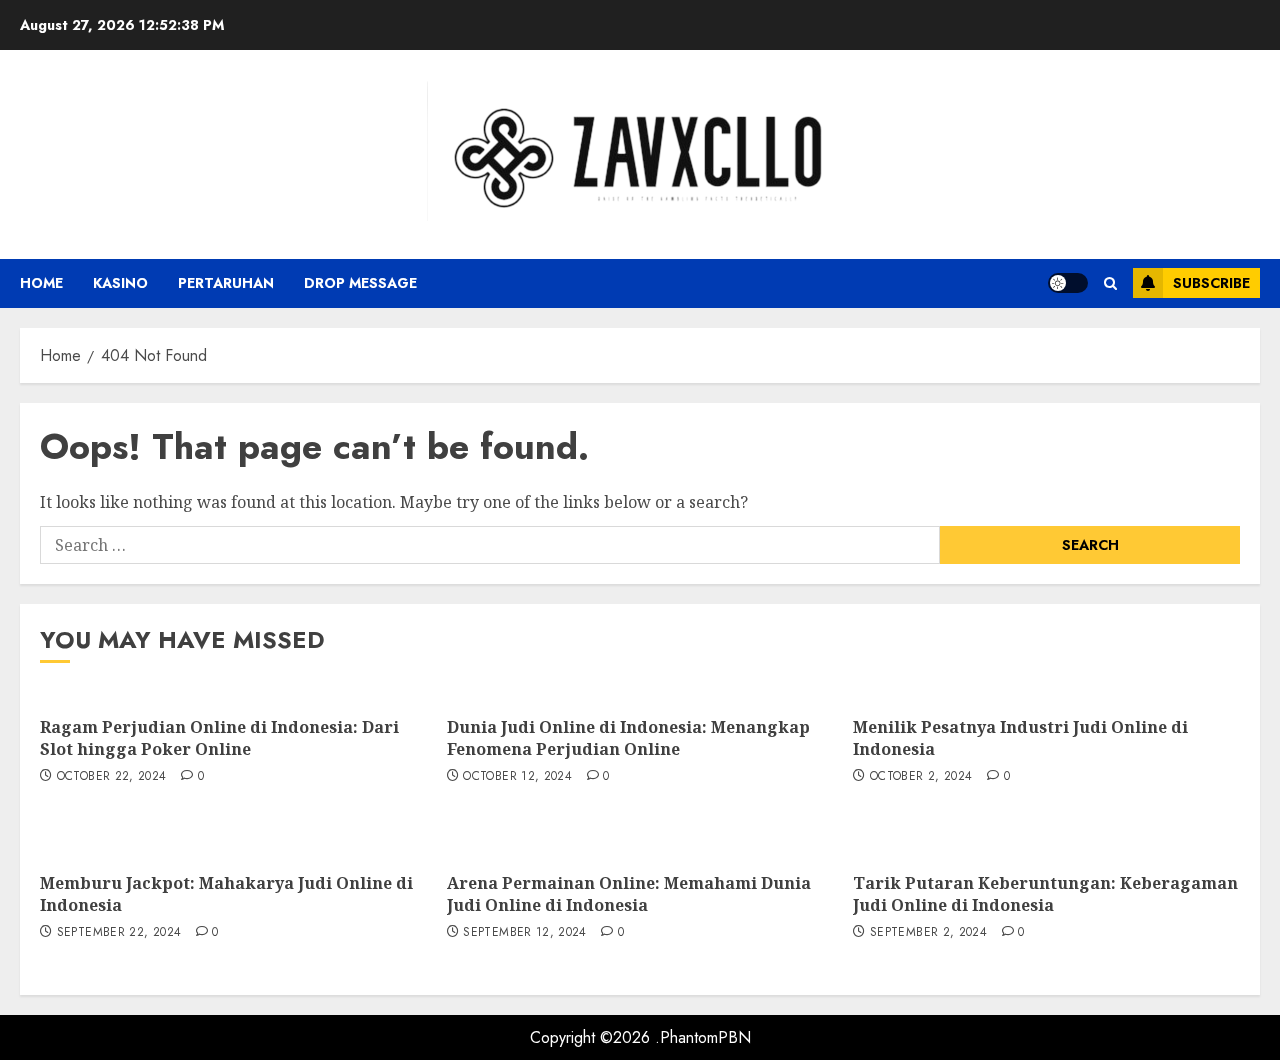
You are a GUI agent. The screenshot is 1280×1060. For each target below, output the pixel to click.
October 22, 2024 (112, 777)
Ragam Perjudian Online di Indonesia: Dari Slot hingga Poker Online (219, 738)
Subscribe (1211, 283)
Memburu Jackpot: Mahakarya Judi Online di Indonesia (226, 894)
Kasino (120, 283)
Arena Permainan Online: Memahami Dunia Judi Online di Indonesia (629, 894)
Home (41, 283)
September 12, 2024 (524, 933)
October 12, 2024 (517, 777)
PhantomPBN (705, 1037)
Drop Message (360, 283)
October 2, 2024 (921, 777)
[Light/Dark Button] (1068, 283)
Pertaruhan (226, 283)
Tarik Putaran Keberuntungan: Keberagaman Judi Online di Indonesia (1045, 894)
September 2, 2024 (928, 933)
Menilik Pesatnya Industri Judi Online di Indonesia (1020, 738)
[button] (1110, 283)
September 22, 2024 (119, 933)
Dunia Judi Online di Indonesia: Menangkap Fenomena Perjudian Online (628, 738)
